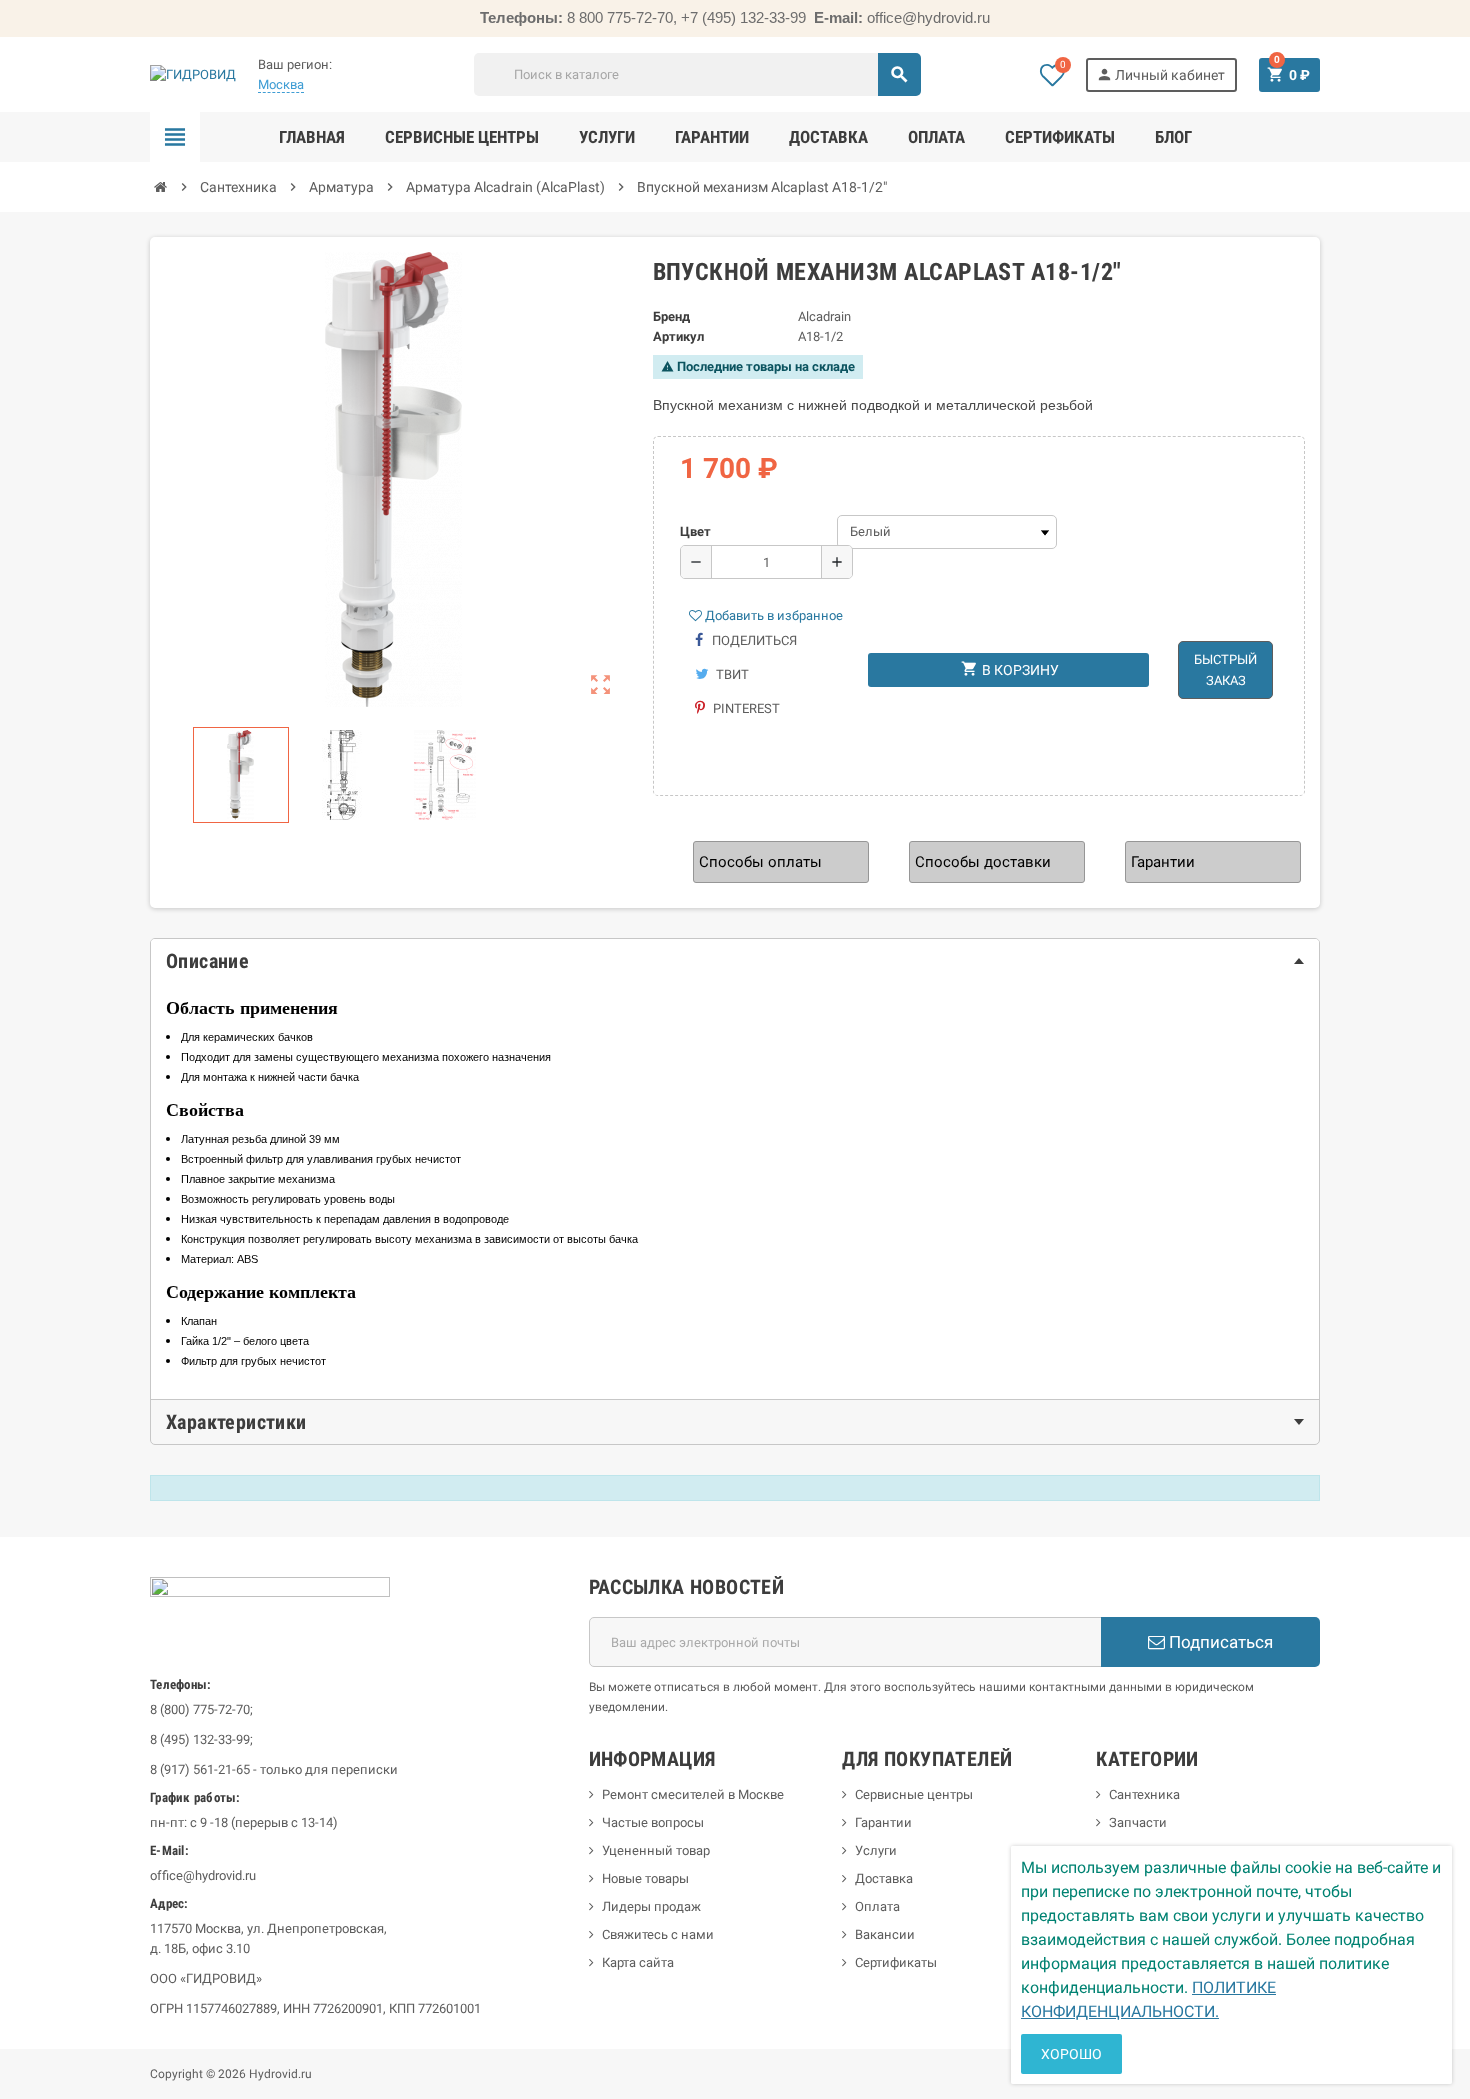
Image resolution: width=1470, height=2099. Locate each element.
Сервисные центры (914, 1794)
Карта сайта (638, 1962)
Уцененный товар (656, 1850)
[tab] (735, 961)
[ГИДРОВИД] (193, 73)
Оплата (877, 1906)
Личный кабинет (1160, 74)
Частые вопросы (653, 1822)
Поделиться (753, 640)
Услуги (876, 1850)
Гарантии (883, 1822)
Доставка (884, 1878)
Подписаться (1219, 1642)
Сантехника (1144, 1794)
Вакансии (885, 1934)
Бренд (671, 316)
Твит (731, 674)
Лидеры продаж (651, 1906)
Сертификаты (896, 1962)
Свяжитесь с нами (658, 1934)
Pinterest (745, 708)
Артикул (678, 336)
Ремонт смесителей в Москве (693, 1794)
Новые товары (645, 1878)
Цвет (695, 531)
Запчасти (1138, 1822)
